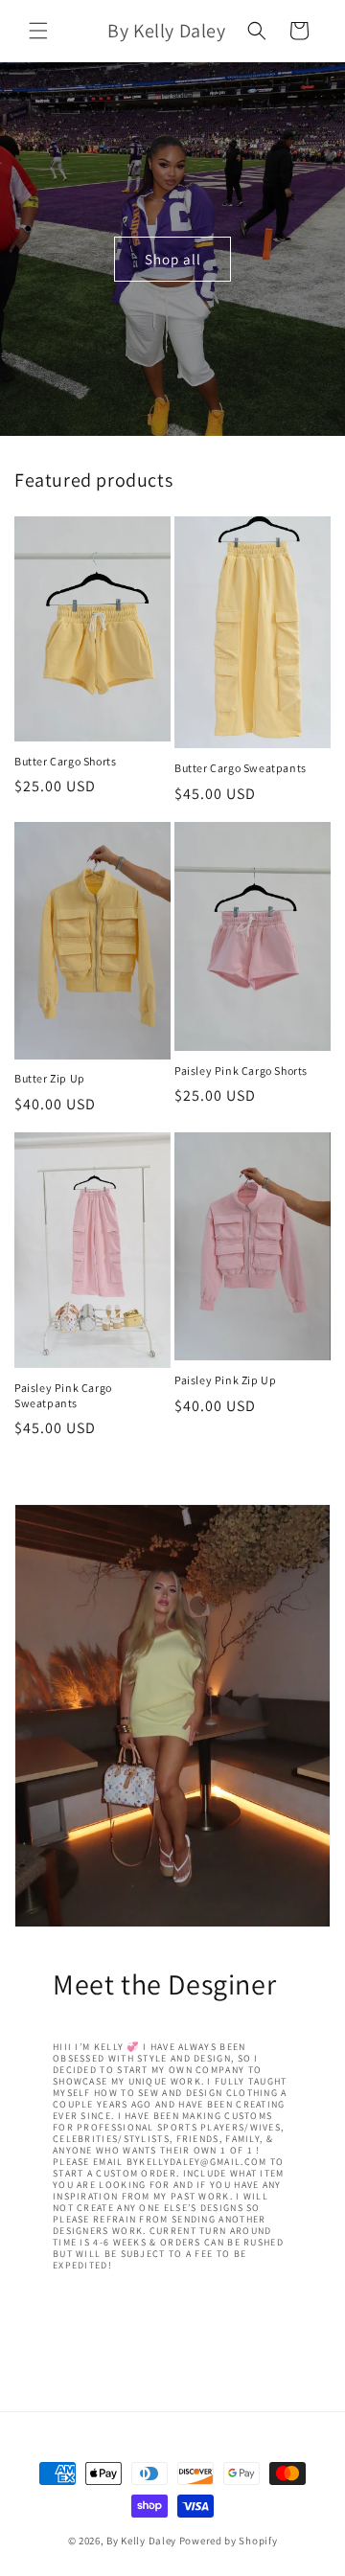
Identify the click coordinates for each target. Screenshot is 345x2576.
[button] (38, 31)
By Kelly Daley (141, 2541)
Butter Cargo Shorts (65, 761)
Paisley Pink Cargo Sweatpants (63, 1395)
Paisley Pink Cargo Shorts (241, 1071)
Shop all (173, 258)
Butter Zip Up (50, 1078)
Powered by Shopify (229, 2541)
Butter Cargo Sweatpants (241, 768)
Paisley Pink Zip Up (225, 1380)
